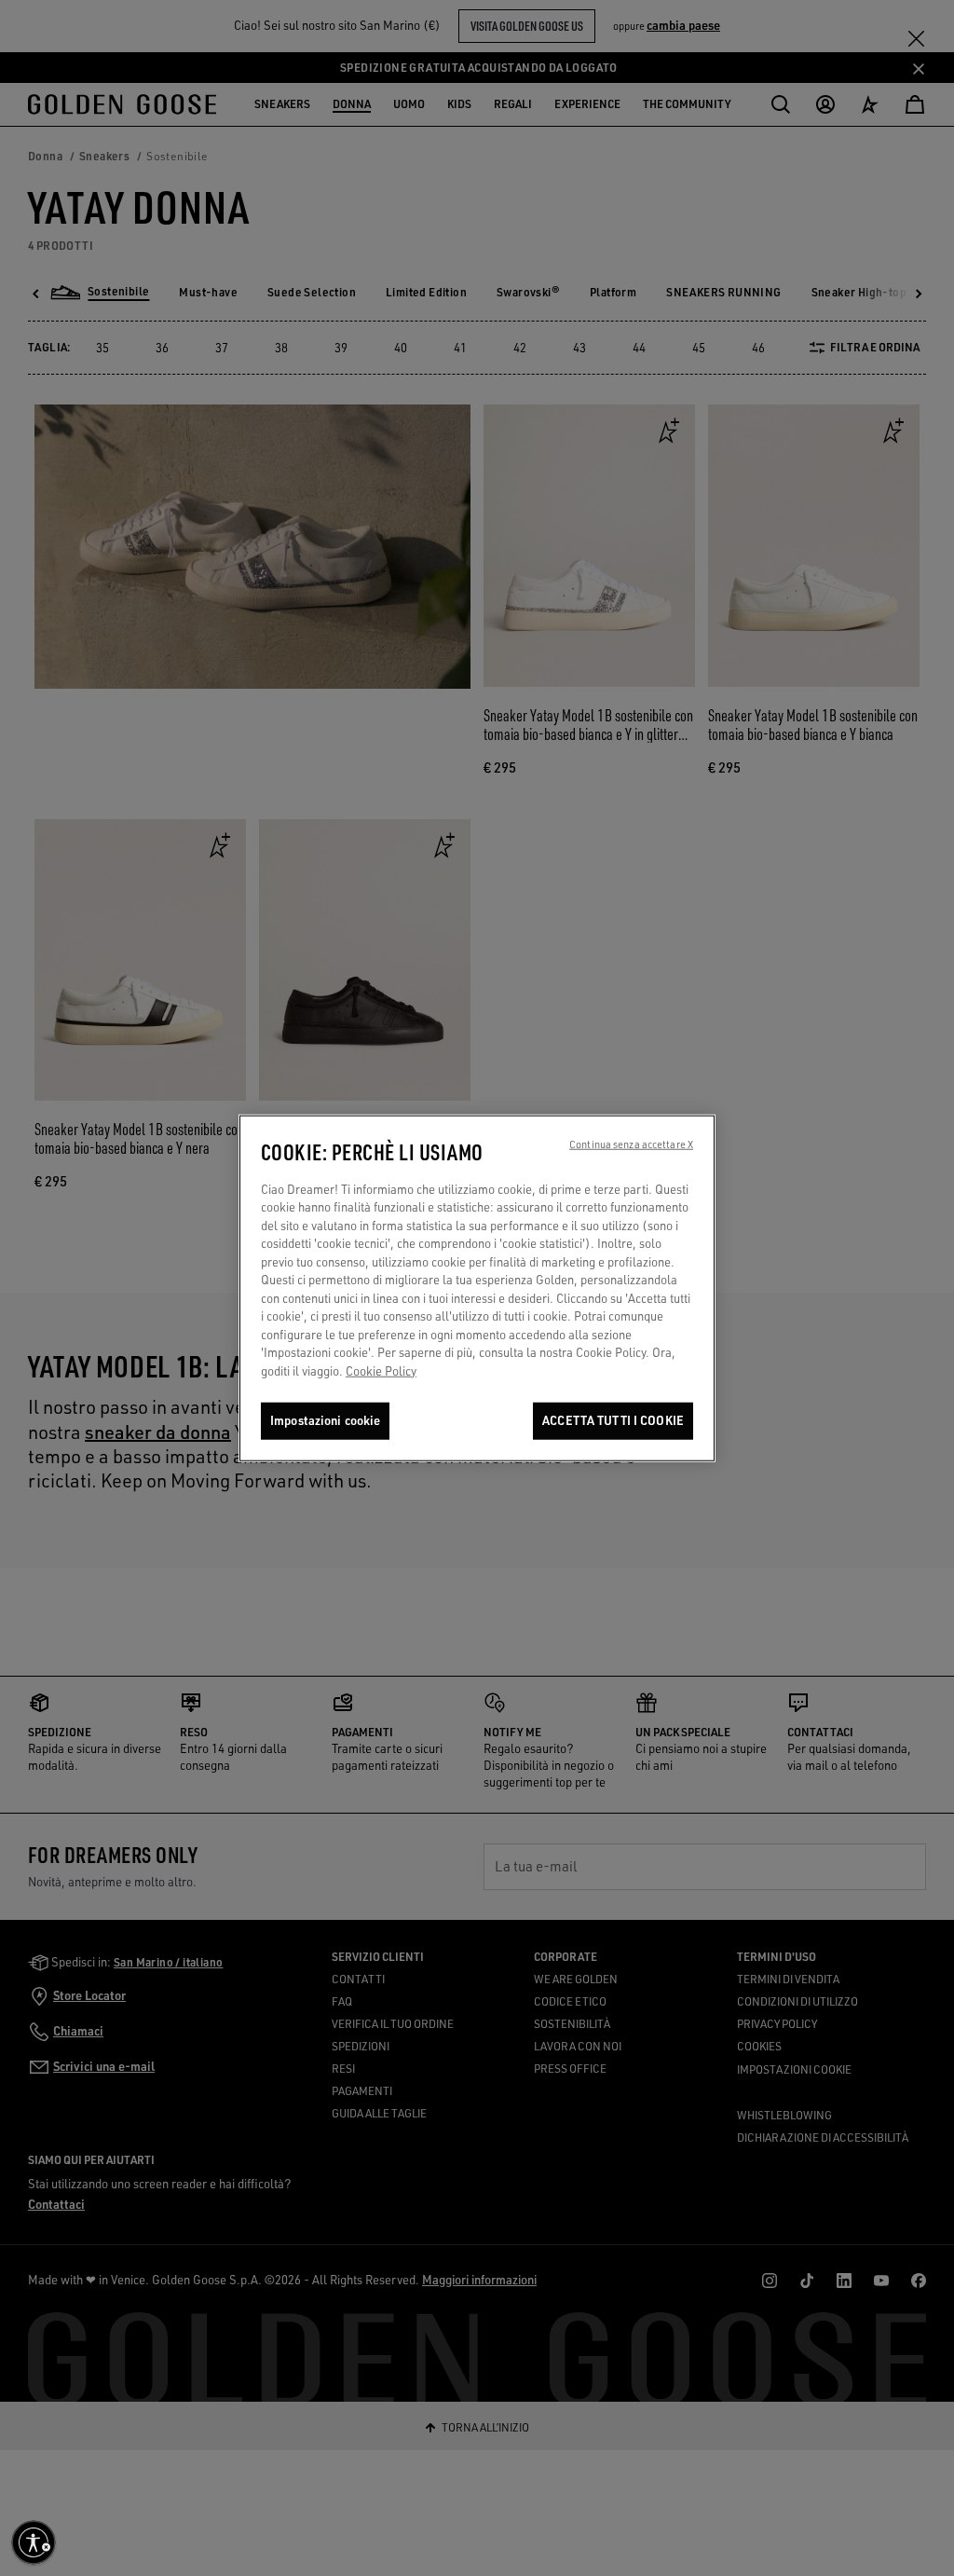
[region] (477, 1288)
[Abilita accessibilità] (34, 2542)
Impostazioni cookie (325, 1420)
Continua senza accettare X (631, 1144)
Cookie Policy (381, 1371)
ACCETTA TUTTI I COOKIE (613, 1420)
